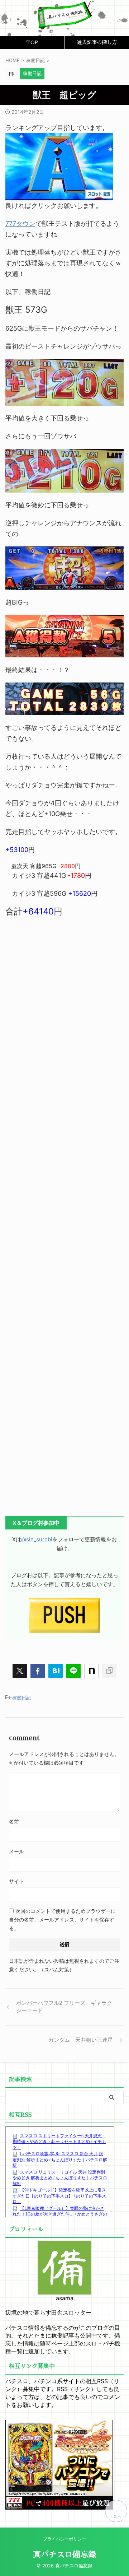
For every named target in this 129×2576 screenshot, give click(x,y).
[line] (73, 1671)
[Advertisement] (64, 1218)
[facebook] (38, 1671)
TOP (32, 42)
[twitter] (20, 1671)
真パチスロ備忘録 (64, 2555)
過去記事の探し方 (97, 42)
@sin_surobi (37, 1539)
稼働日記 (21, 1697)
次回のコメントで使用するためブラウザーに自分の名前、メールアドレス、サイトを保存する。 (62, 1920)
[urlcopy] (109, 1671)
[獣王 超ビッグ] (56, 1671)
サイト (16, 1881)
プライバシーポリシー (64, 2539)
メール (16, 1851)
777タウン (20, 223)
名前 (14, 1822)
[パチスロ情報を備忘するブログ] (64, 24)
